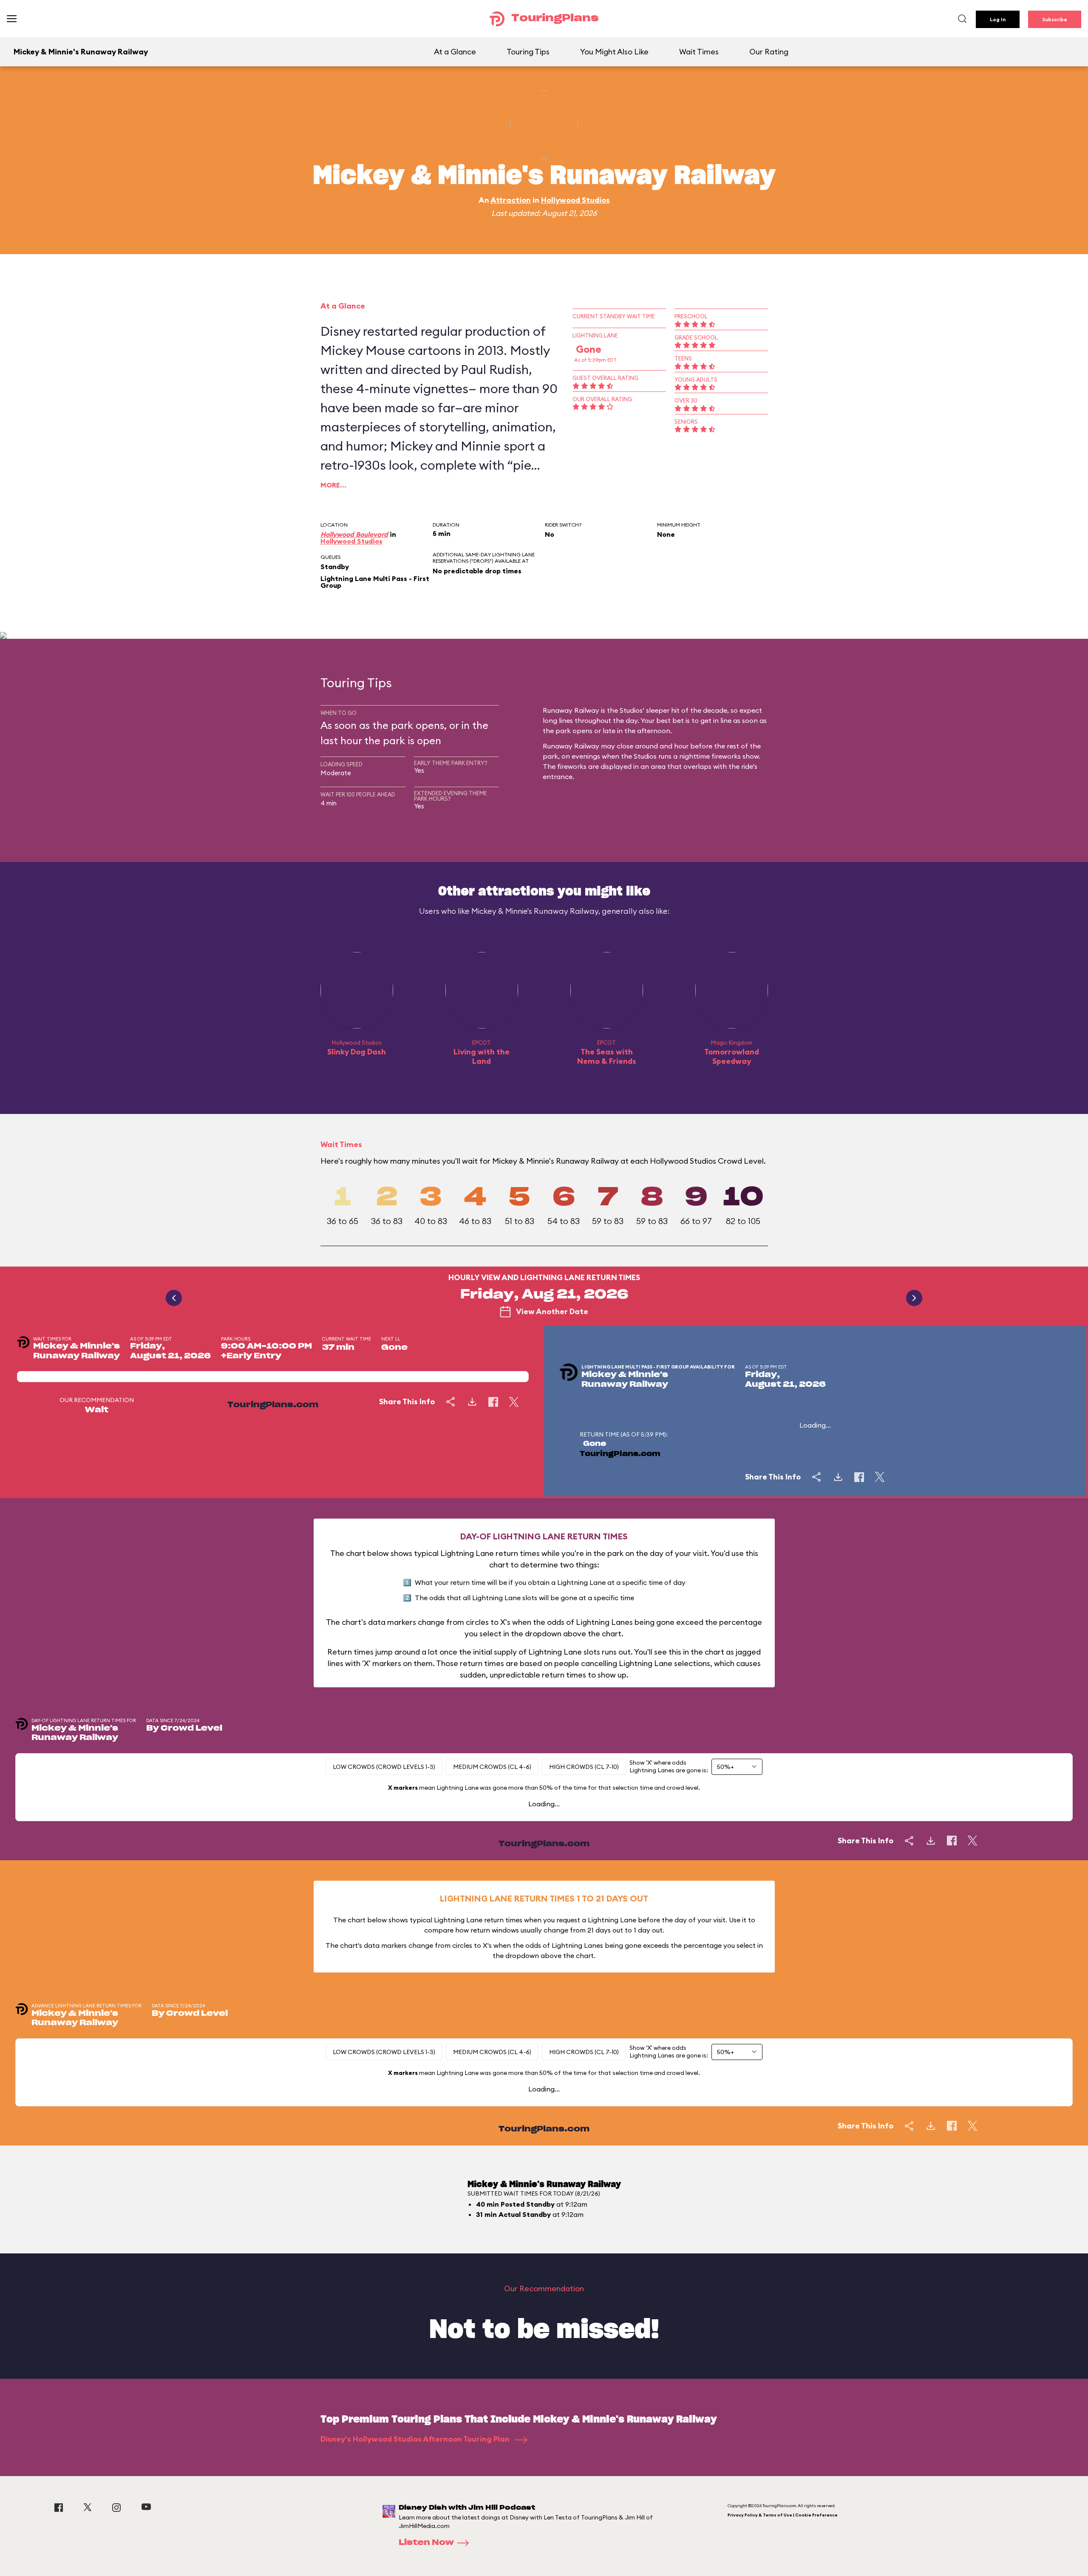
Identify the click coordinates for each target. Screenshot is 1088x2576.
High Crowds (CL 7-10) (584, 1767)
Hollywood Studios (575, 200)
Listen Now (426, 2543)
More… (333, 485)
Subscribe (1055, 19)
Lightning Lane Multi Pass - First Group (375, 582)
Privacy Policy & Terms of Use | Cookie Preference (783, 2515)
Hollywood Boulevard (354, 534)
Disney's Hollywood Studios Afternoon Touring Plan (416, 2439)
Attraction (511, 200)
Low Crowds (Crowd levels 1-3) (384, 1767)
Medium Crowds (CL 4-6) (492, 1767)
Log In (998, 19)
